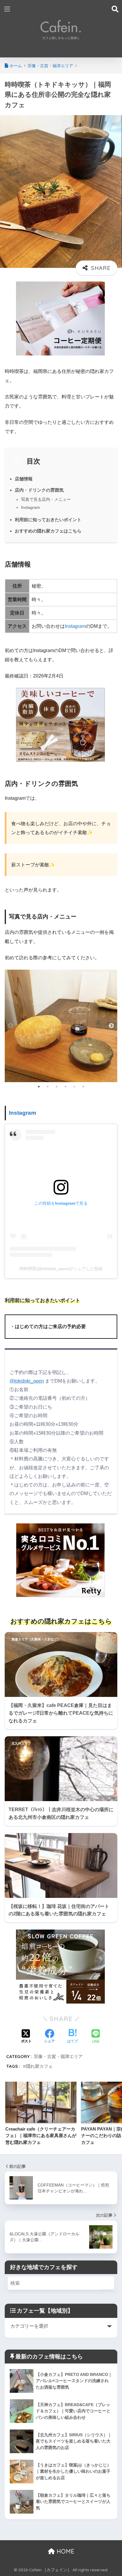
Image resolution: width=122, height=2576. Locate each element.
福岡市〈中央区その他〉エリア (34, 1840)
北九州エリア (21, 1743)
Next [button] (111, 1026)
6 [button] (83, 1087)
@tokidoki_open (27, 1381)
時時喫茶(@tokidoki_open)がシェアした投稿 (61, 1269)
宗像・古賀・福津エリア (58, 2056)
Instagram (30, 507)
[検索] (108, 2283)
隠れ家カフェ (39, 2066)
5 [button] (74, 1087)
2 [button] (48, 1087)
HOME (65, 2551)
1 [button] (39, 1087)
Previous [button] (11, 1026)
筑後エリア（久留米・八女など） (36, 1639)
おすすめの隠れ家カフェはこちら (48, 531)
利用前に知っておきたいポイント (48, 520)
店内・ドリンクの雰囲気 (39, 490)
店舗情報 (24, 479)
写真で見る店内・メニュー (46, 499)
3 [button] (57, 1087)
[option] (61, 1026)
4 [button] (65, 1087)
